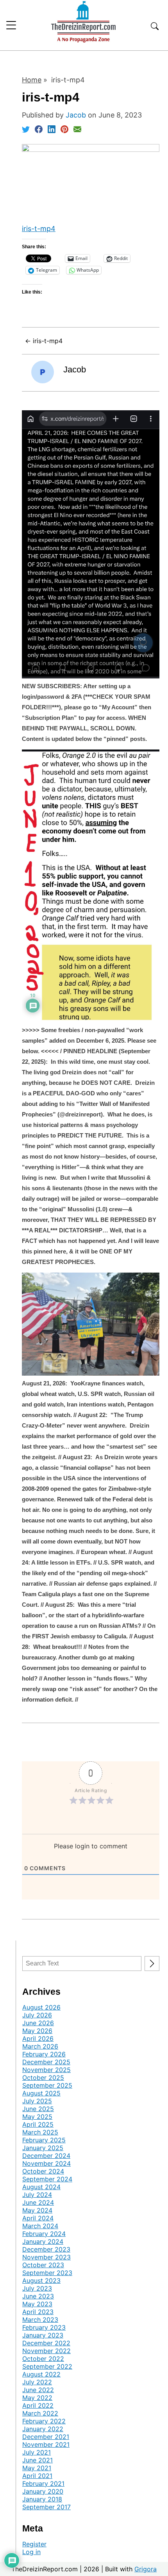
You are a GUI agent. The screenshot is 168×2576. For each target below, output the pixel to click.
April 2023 (38, 2312)
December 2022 (46, 2343)
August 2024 (41, 2187)
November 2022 (46, 2351)
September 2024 (47, 2179)
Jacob (75, 369)
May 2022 (37, 2398)
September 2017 (46, 2507)
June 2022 (38, 2390)
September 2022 (47, 2366)
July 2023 (37, 2288)
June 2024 (38, 2202)
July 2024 (37, 2195)
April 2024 (38, 2218)
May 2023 (37, 2304)
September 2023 (47, 2273)
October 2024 (43, 2171)
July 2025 (37, 2101)
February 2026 (44, 2054)
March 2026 (40, 2046)
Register (34, 2544)
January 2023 (43, 2335)
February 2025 (44, 2140)
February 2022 (44, 2421)
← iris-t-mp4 (44, 341)
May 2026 (37, 2031)
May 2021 (37, 2468)
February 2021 (43, 2483)
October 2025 (43, 2078)
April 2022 (38, 2405)
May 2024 (37, 2210)
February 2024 (44, 2234)
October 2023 (43, 2265)
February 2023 (44, 2327)
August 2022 (41, 2374)
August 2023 (41, 2280)
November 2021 (46, 2444)
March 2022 (40, 2413)
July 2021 (37, 2452)
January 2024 (43, 2241)
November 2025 (46, 2070)
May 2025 (37, 2117)
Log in (31, 2552)
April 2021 (37, 2476)
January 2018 (42, 2499)
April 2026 (38, 2038)
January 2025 (43, 2148)
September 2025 (47, 2085)
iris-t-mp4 (39, 229)
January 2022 (43, 2429)
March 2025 (40, 2132)
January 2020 (43, 2491)
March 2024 (40, 2226)
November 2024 (46, 2163)
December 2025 (46, 2062)
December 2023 (46, 2249)
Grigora (146, 2569)
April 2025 (38, 2124)
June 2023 (38, 2296)
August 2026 (41, 2007)
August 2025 (41, 2093)
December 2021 (46, 2437)
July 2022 (37, 2382)
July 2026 (37, 2015)
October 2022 (43, 2359)
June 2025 (38, 2109)
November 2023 (46, 2257)
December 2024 (46, 2156)
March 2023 (40, 2320)
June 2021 (38, 2460)
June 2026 (38, 2023)
